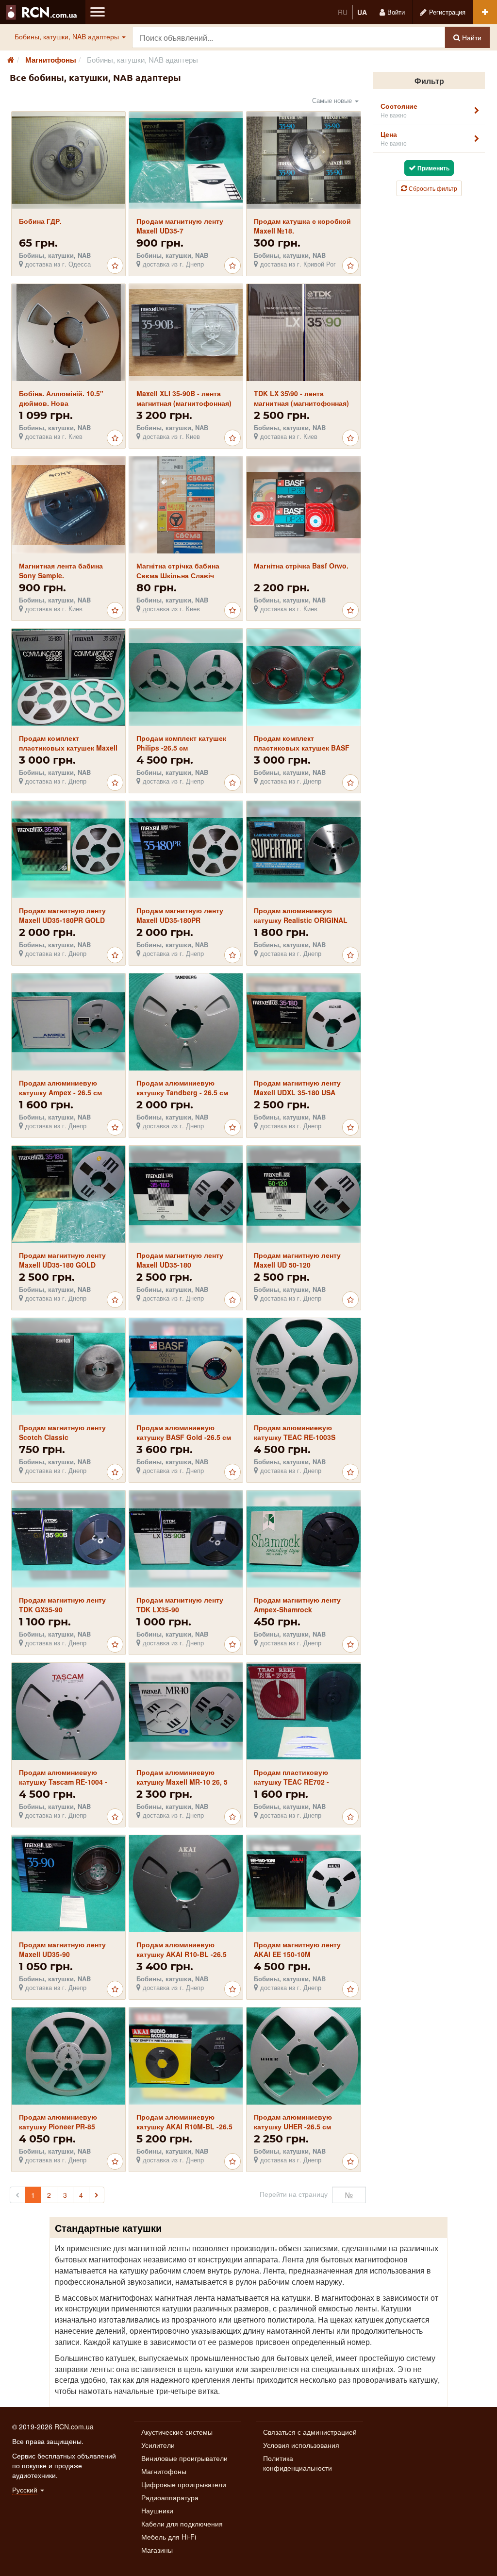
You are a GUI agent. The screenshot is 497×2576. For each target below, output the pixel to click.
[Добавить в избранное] (115, 266)
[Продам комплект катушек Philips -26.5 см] (186, 677)
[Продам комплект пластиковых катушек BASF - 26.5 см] (304, 677)
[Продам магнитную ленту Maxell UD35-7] (186, 160)
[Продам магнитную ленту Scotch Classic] (68, 1367)
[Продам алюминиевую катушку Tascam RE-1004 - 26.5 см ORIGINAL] (68, 1712)
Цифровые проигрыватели (184, 2484)
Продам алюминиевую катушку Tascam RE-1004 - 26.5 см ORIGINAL (63, 1782)
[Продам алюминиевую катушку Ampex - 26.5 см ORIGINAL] (68, 1022)
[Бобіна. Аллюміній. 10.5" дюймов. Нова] (68, 333)
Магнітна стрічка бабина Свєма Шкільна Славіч (178, 570)
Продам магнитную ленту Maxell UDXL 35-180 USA (297, 1087)
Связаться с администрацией (310, 2432)
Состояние (399, 110)
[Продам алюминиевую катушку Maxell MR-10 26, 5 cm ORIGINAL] (186, 1712)
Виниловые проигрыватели (184, 2458)
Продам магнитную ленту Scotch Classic (62, 1432)
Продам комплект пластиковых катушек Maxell (68, 743)
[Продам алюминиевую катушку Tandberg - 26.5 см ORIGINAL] (186, 1022)
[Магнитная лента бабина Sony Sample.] (68, 505)
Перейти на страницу (294, 2194)
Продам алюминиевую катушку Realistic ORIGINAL (301, 915)
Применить (433, 168)
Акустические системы (177, 2432)
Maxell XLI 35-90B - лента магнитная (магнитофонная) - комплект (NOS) (184, 403)
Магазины (157, 2550)
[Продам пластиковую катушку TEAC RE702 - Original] (304, 1711)
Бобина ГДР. (40, 221)
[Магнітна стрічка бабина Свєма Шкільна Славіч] (186, 505)
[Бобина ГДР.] (68, 161)
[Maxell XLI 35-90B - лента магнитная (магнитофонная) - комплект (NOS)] (186, 333)
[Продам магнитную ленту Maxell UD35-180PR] (186, 850)
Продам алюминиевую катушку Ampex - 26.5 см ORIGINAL (60, 1092)
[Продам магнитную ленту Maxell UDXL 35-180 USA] (304, 1022)
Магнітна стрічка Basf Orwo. (301, 566)
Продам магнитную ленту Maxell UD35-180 (180, 1260)
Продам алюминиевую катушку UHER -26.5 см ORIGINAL (293, 2126)
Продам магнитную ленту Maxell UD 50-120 (297, 1260)
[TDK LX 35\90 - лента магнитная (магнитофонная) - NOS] (304, 333)
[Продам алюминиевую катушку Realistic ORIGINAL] (304, 850)
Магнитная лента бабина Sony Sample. (61, 570)
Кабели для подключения (182, 2524)
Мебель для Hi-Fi (169, 2537)
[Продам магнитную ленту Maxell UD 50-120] (304, 1195)
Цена (394, 138)
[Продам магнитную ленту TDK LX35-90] (186, 1539)
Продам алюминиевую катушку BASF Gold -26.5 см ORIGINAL (184, 1437)
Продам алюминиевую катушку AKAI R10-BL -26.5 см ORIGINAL (182, 1954)
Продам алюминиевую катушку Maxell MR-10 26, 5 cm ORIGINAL (182, 1782)
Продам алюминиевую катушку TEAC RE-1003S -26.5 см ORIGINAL (295, 1437)
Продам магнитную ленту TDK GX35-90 (62, 1605)
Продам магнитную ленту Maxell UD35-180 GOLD (62, 1260)
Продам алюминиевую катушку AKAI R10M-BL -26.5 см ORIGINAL (184, 2126)
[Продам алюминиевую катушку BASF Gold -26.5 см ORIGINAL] (186, 1367)
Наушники (157, 2510)
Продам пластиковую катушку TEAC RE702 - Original (291, 1782)
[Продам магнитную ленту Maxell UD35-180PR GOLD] (68, 850)
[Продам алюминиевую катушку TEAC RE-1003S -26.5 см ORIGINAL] (304, 1366)
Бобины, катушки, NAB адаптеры (68, 36)
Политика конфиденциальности (298, 2463)
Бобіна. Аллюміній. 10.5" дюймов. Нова (61, 398)
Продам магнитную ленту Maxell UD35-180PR (180, 915)
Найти (471, 37)
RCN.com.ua (74, 2426)
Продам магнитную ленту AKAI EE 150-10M (297, 1949)
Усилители (158, 2445)
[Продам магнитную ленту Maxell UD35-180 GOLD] (68, 1194)
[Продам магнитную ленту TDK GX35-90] (68, 1539)
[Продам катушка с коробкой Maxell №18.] (304, 161)
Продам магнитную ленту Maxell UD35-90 (62, 1949)
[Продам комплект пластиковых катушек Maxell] (68, 677)
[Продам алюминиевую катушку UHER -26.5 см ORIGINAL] (304, 2056)
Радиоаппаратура (170, 2497)
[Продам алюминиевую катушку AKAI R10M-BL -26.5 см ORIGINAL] (186, 2056)
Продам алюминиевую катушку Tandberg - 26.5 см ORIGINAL (182, 1092)
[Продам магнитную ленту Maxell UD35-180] (186, 1195)
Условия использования (301, 2445)
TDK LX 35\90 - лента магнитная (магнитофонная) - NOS (301, 403)
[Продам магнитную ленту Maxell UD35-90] (68, 1884)
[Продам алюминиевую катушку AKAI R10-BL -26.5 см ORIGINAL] (186, 1884)
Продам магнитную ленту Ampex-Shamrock (297, 1605)
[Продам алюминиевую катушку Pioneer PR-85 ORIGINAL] (68, 2056)
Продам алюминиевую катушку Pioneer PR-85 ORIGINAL (58, 2126)
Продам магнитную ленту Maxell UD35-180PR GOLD (62, 915)
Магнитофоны (164, 2471)
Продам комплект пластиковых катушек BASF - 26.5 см (302, 748)
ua (362, 12)
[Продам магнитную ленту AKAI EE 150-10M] (304, 1883)
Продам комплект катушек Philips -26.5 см (181, 743)
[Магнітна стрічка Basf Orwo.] (304, 505)
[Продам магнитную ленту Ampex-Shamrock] (304, 1539)
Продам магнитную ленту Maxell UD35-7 (180, 226)
